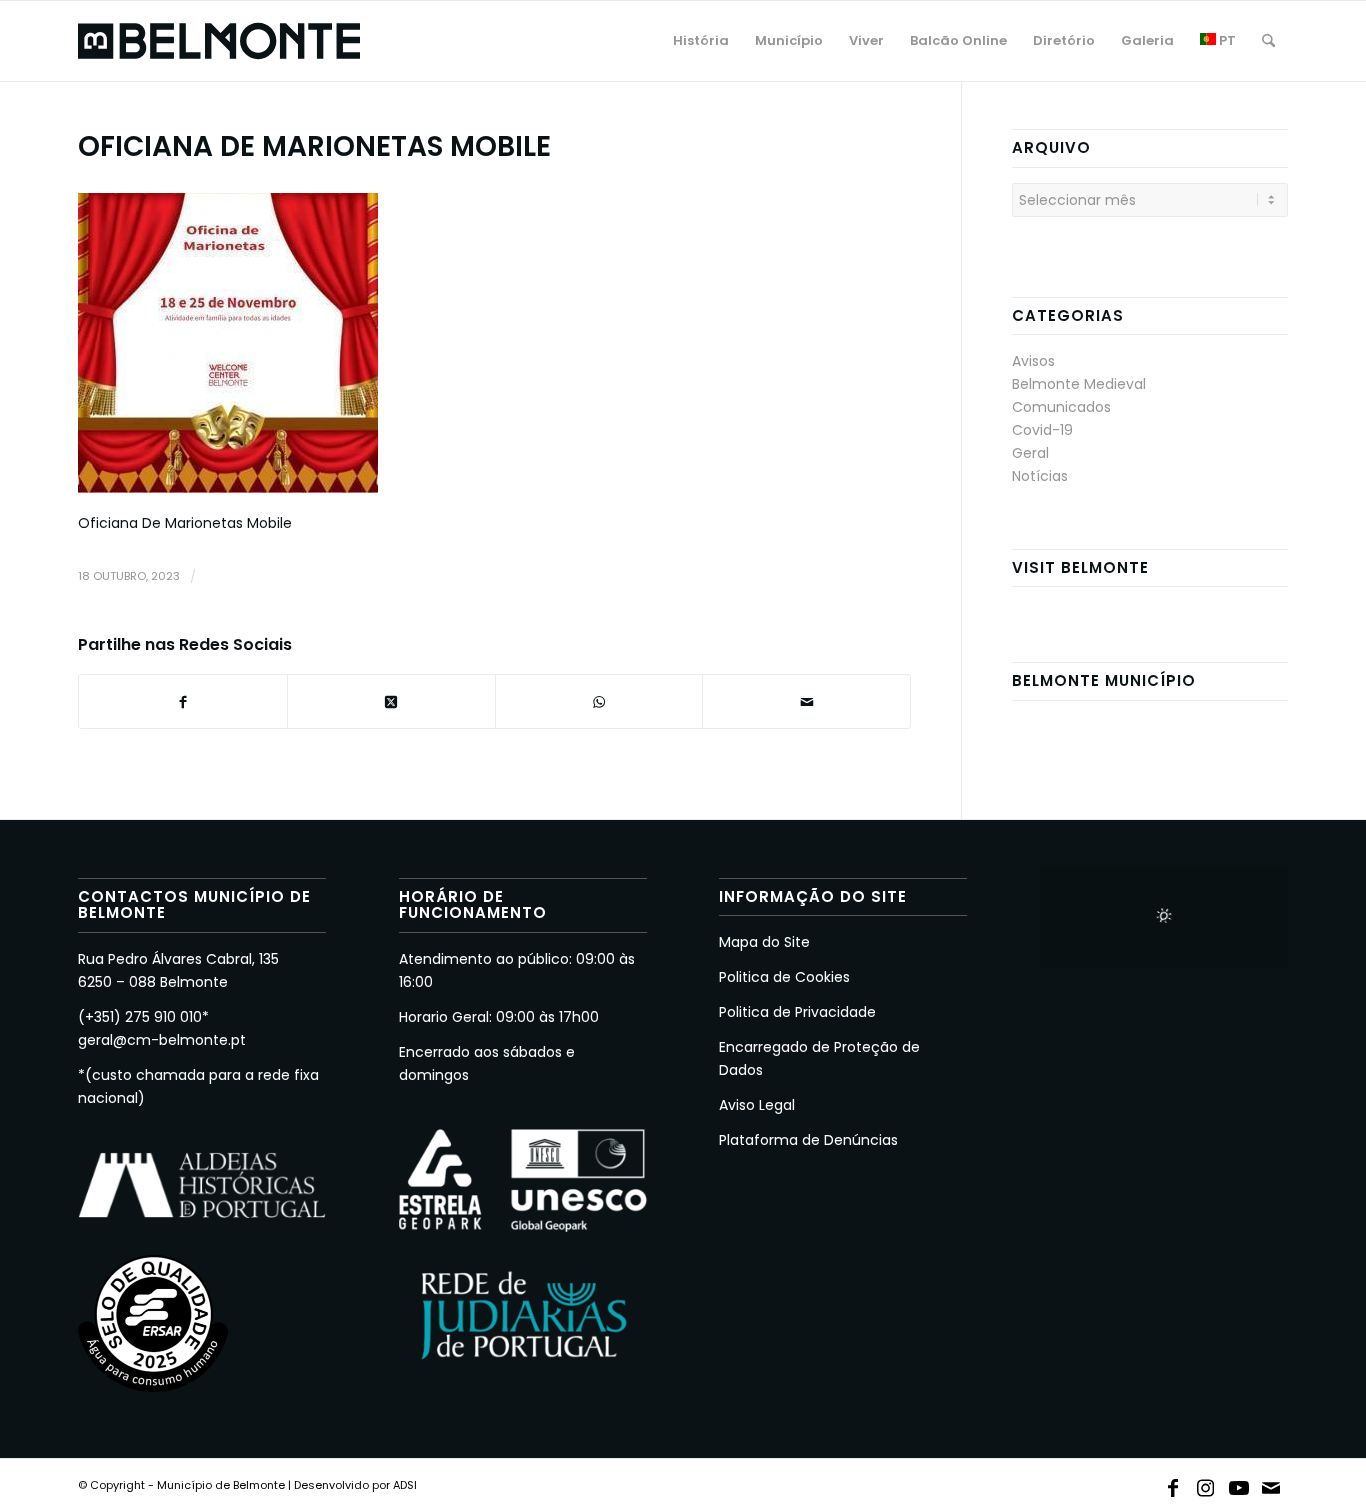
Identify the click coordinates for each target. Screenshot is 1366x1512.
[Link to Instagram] (1206, 1484)
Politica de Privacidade (797, 1012)
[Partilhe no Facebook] (183, 701)
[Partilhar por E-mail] (806, 701)
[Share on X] (391, 701)
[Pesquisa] (1268, 41)
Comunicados (1061, 407)
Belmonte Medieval (1079, 384)
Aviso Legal (757, 1105)
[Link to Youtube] (1239, 1484)
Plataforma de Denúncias (808, 1140)
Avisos (1033, 361)
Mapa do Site (764, 942)
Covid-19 (1042, 430)
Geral (1030, 453)
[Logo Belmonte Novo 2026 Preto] (219, 41)
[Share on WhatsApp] (599, 701)
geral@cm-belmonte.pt (162, 1040)
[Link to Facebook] (1173, 1484)
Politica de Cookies (784, 977)
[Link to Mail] (1272, 1484)
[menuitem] (701, 41)
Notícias (1040, 476)
